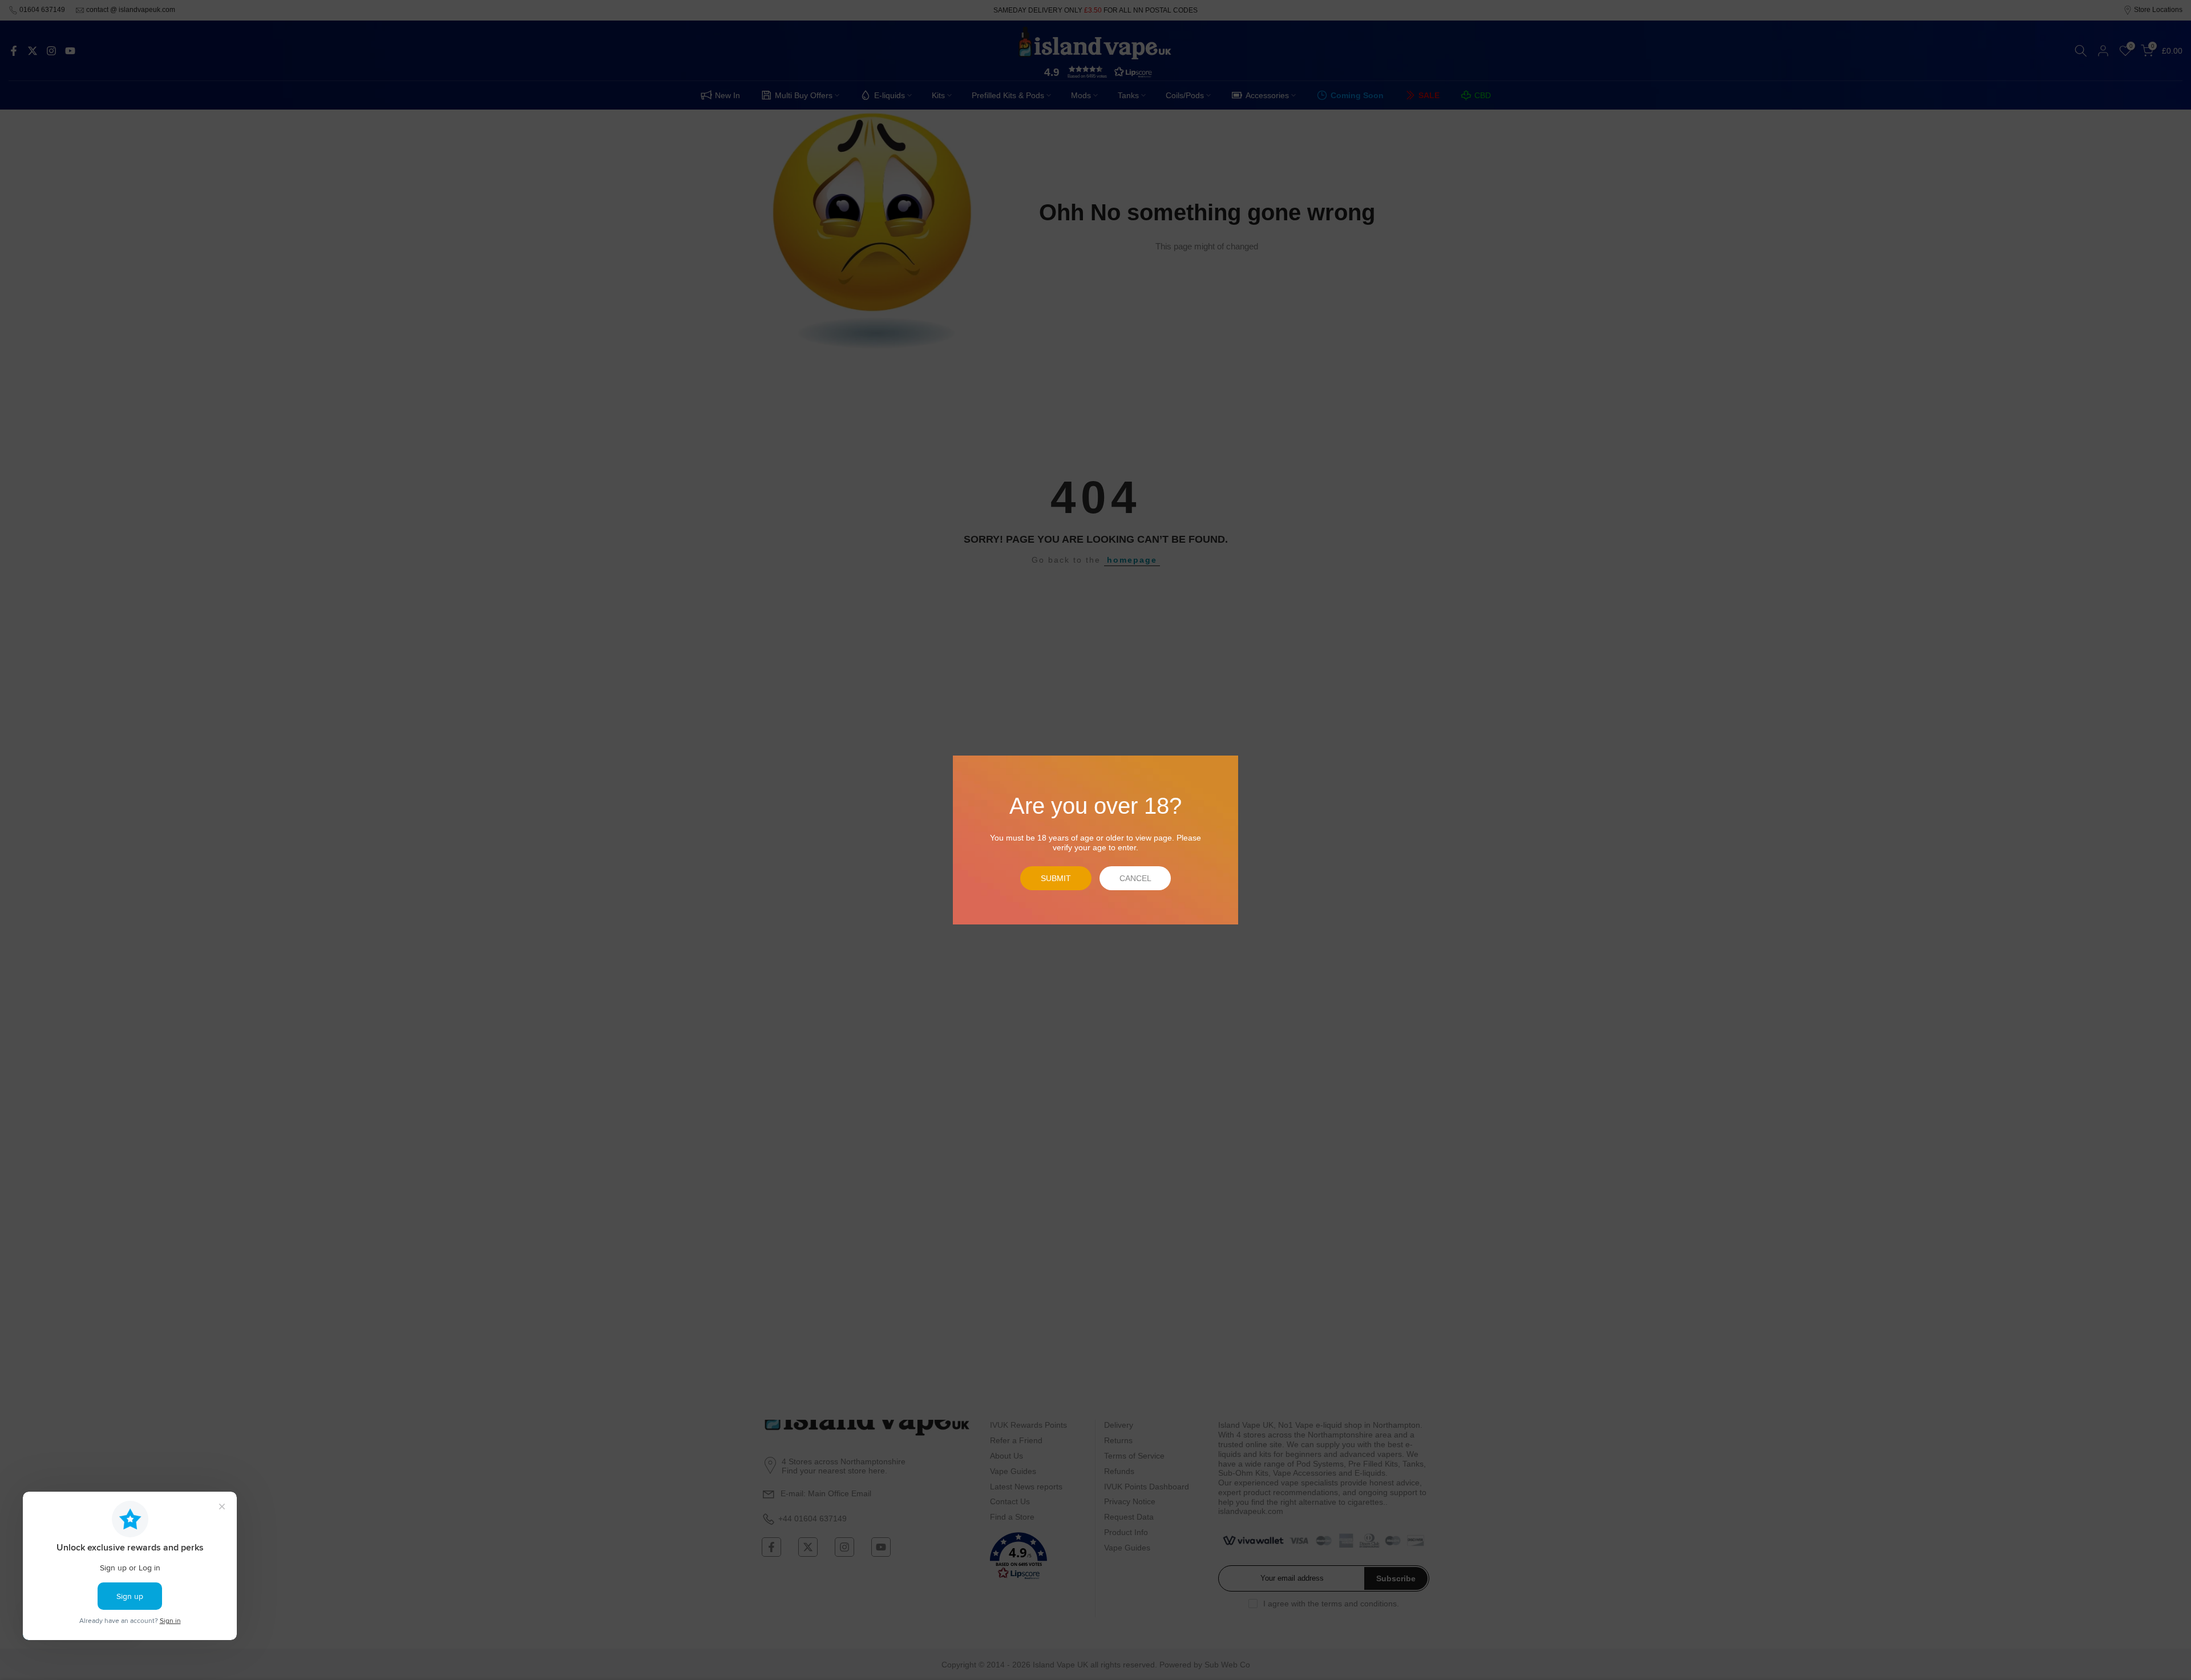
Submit (1056, 878)
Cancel (1135, 878)
